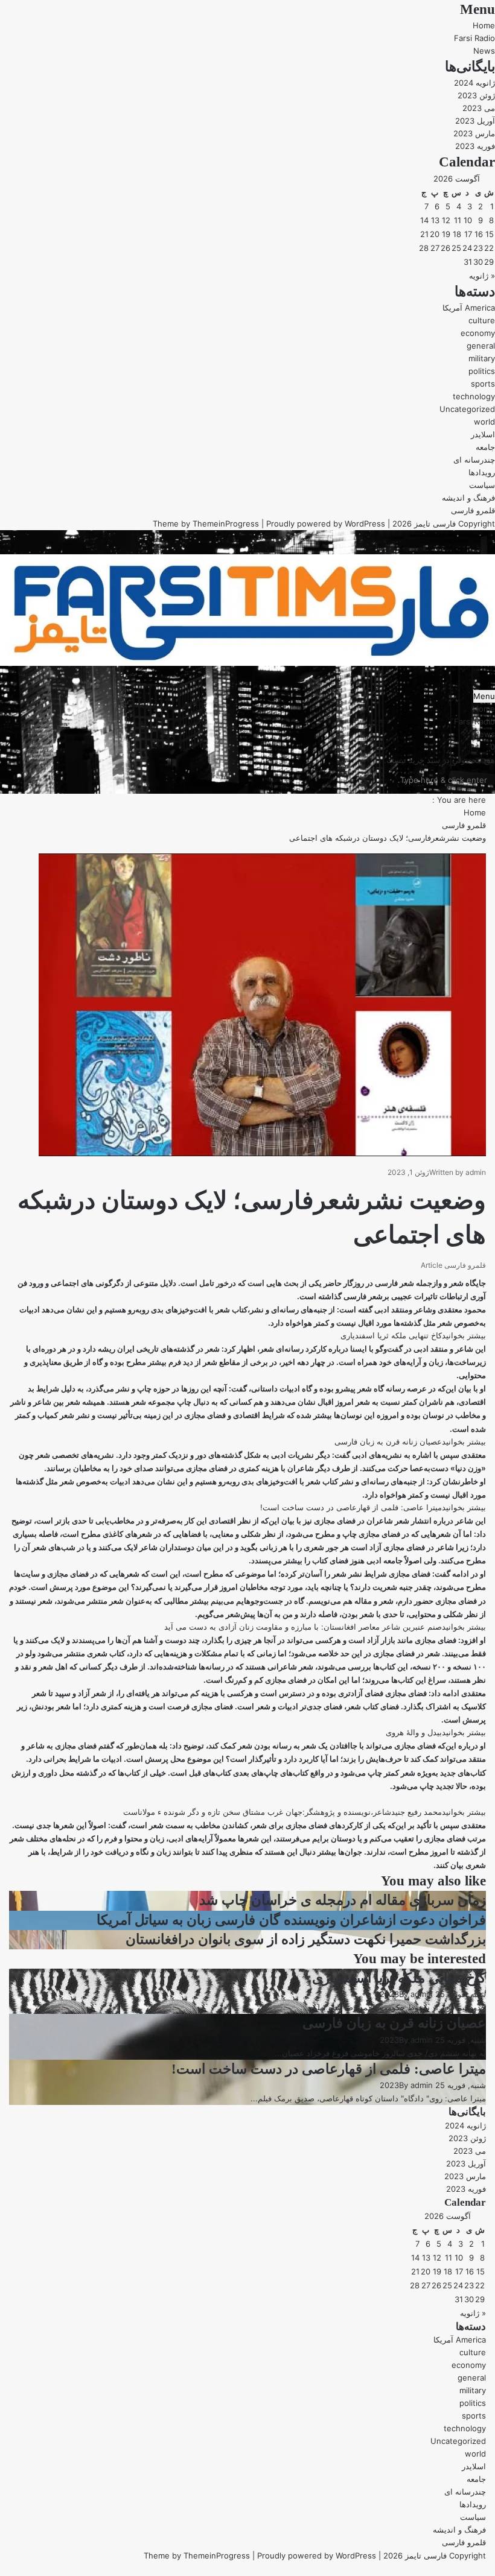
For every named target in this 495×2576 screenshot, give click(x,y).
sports (483, 384)
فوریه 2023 (475, 146)
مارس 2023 (474, 133)
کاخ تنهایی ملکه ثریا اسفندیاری (399, 1978)
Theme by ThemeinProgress (197, 2555)
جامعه (485, 447)
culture (482, 320)
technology (474, 396)
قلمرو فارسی (473, 510)
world (484, 422)
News (484, 51)
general (481, 346)
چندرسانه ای (474, 460)
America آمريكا (469, 308)
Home (484, 25)
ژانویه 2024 (474, 83)
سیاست (482, 485)
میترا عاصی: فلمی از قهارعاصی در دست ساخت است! (329, 2069)
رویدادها (482, 472)
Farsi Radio (474, 38)
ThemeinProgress (226, 524)
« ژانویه (482, 276)
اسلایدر (483, 434)
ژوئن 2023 (476, 95)
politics (482, 371)
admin (476, 1172)
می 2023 (479, 108)
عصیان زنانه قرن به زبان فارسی (394, 2023)
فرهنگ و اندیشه (468, 498)
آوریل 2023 (475, 121)
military (482, 358)
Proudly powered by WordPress (326, 524)
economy (478, 333)
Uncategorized (467, 409)
